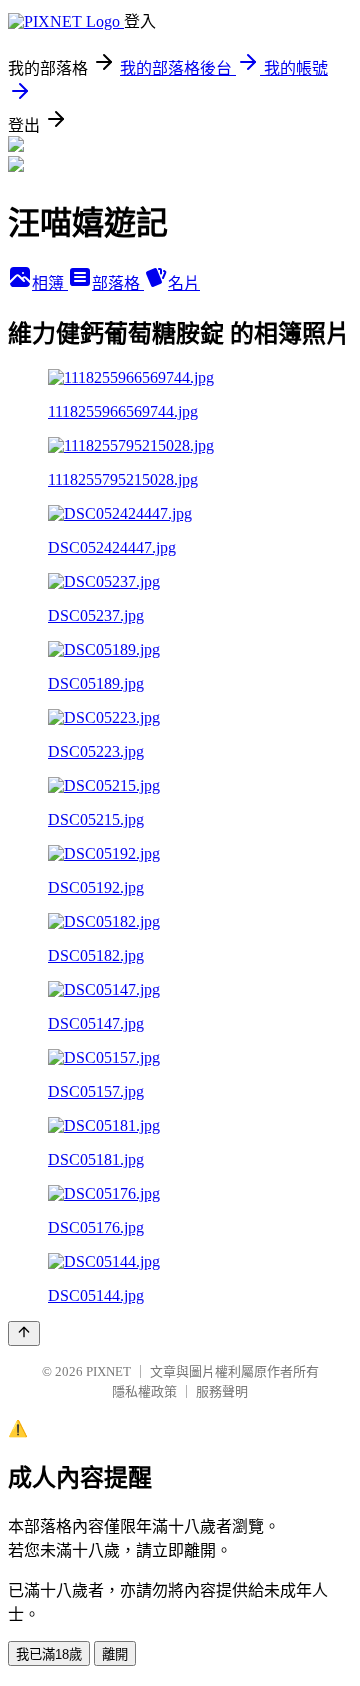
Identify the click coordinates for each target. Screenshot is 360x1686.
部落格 (118, 283)
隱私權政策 (144, 1391)
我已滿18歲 (49, 1654)
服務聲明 (222, 1391)
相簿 (50, 283)
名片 (184, 283)
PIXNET (108, 1371)
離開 (115, 1654)
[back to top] (24, 1333)
